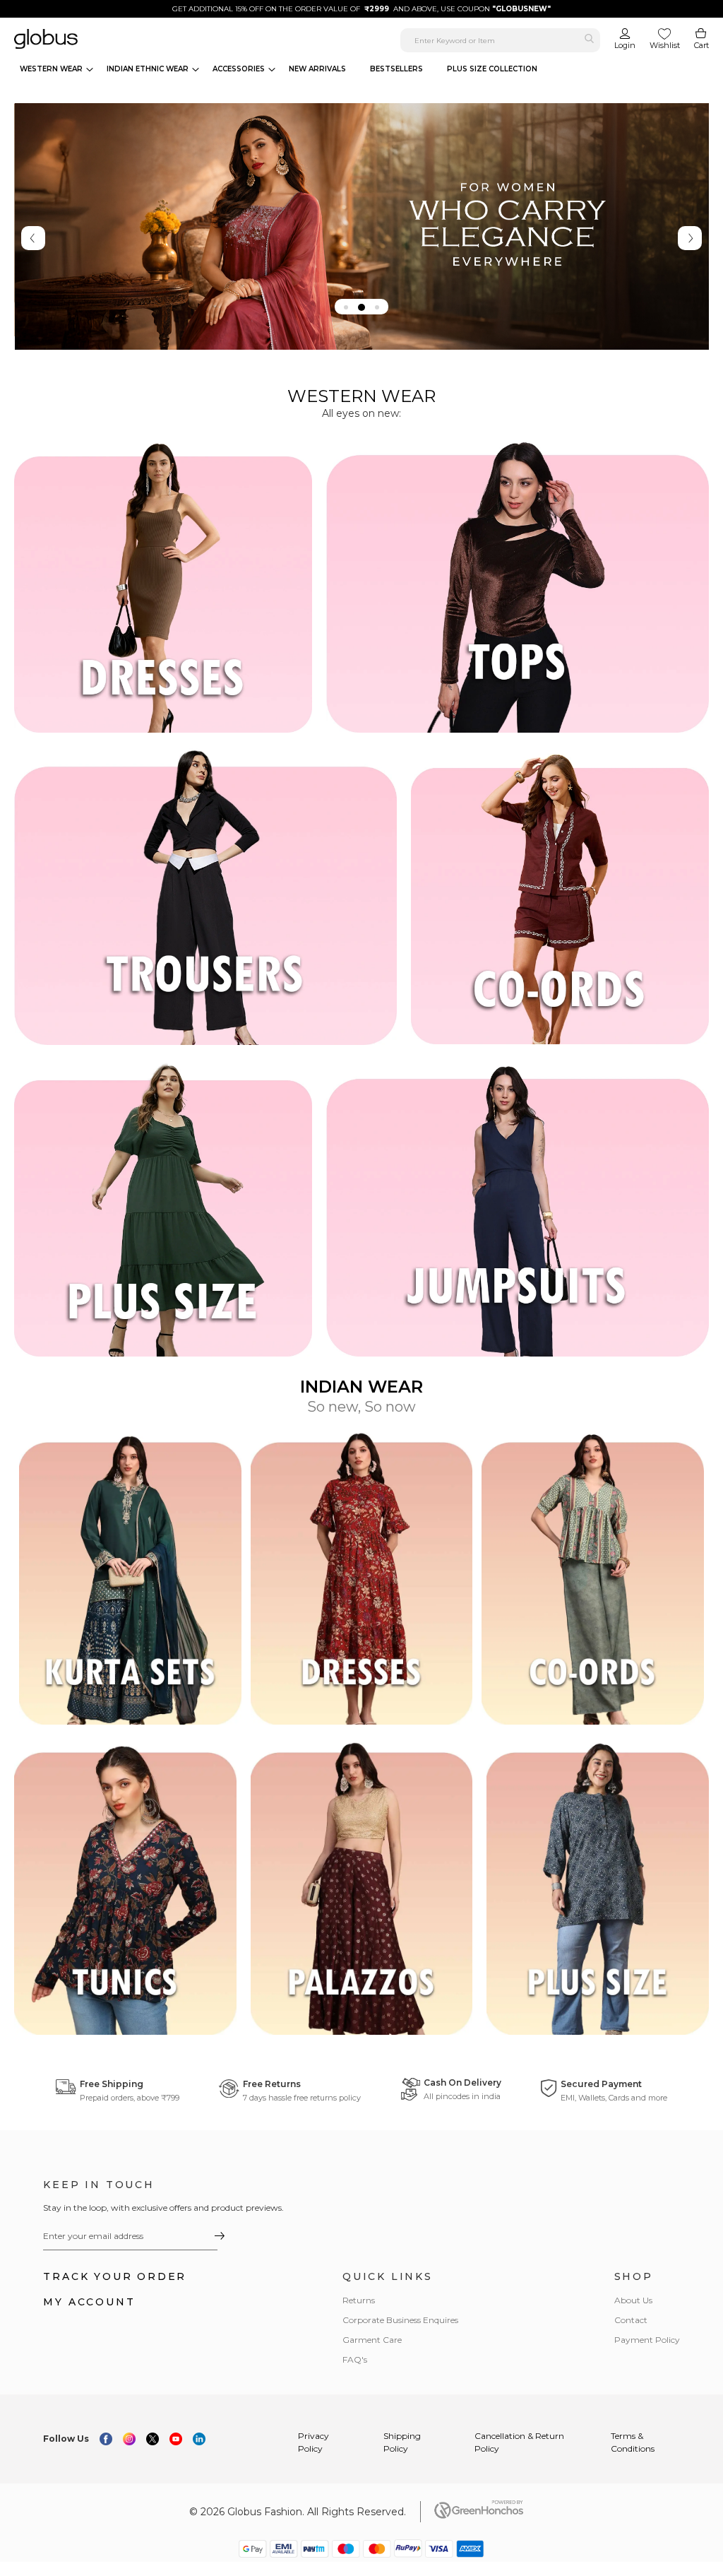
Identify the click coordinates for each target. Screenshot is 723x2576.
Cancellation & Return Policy (519, 2442)
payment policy (647, 2340)
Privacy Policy (313, 2442)
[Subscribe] (219, 2235)
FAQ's (355, 2359)
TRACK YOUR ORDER (115, 2276)
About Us (633, 2300)
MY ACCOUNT (89, 2302)
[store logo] (130, 39)
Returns (359, 2300)
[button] (346, 307)
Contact (631, 2320)
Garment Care (372, 2340)
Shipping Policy (402, 2442)
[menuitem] (56, 69)
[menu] (282, 69)
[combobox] (500, 40)
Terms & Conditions (633, 2442)
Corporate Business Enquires (400, 2320)
